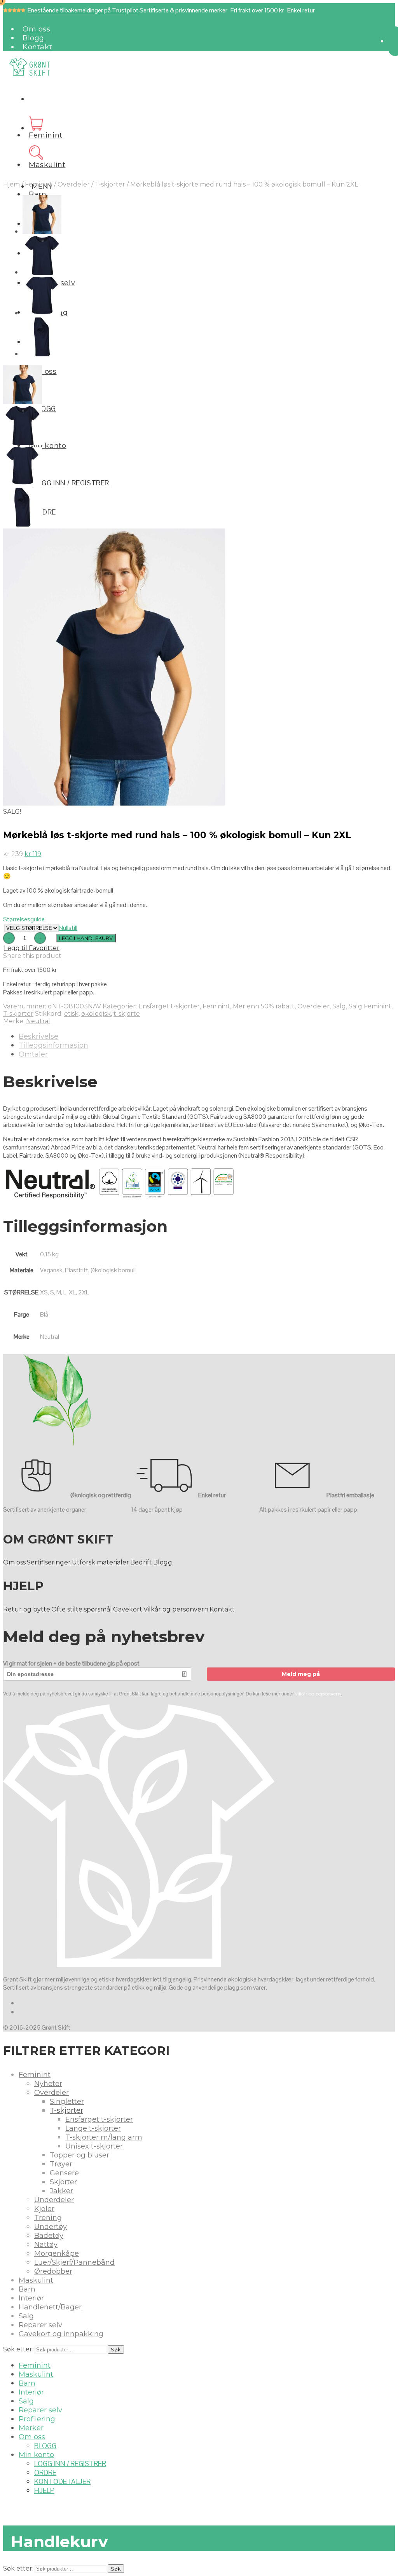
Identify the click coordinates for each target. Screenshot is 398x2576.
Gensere (64, 2173)
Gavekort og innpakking (61, 2334)
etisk (71, 1014)
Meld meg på (301, 1674)
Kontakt (37, 47)
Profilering (37, 2419)
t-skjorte (127, 1014)
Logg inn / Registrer (71, 483)
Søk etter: (18, 2349)
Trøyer (61, 2164)
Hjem (11, 184)
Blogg (33, 38)
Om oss (37, 29)
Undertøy (51, 2227)
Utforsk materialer (100, 1562)
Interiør (31, 2298)
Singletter (67, 2102)
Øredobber (53, 2271)
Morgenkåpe (57, 2253)
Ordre (44, 512)
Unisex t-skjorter (94, 2146)
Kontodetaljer (62, 2481)
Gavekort (128, 1609)
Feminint (46, 135)
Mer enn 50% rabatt (264, 1006)
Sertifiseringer (49, 1562)
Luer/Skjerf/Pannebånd (74, 2262)
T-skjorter (110, 184)
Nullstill (68, 928)
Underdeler (54, 2200)
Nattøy (46, 2245)
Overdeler (74, 184)
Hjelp (44, 2490)
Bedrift (141, 1562)
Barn (38, 194)
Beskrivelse (38, 1036)
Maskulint (47, 165)
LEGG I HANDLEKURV (86, 938)
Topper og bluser (79, 2155)
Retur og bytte (27, 1609)
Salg (339, 1006)
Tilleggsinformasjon (53, 1045)
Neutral (38, 1021)
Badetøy (49, 2236)
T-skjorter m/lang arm (104, 2137)
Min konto (47, 446)
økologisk (96, 1014)
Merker (31, 2428)
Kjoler (44, 2209)
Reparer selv (40, 2325)
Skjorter (63, 2182)
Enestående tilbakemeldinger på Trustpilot (83, 10)
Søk (116, 2349)
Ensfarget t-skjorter (169, 1006)
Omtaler (33, 1054)
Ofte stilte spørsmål (82, 1609)
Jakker (61, 2191)
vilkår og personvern (318, 1694)
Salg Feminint (370, 1006)
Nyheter (48, 2084)
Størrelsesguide (24, 919)
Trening (48, 2218)
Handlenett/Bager (50, 2307)
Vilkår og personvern (176, 1609)
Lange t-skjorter (93, 2128)
